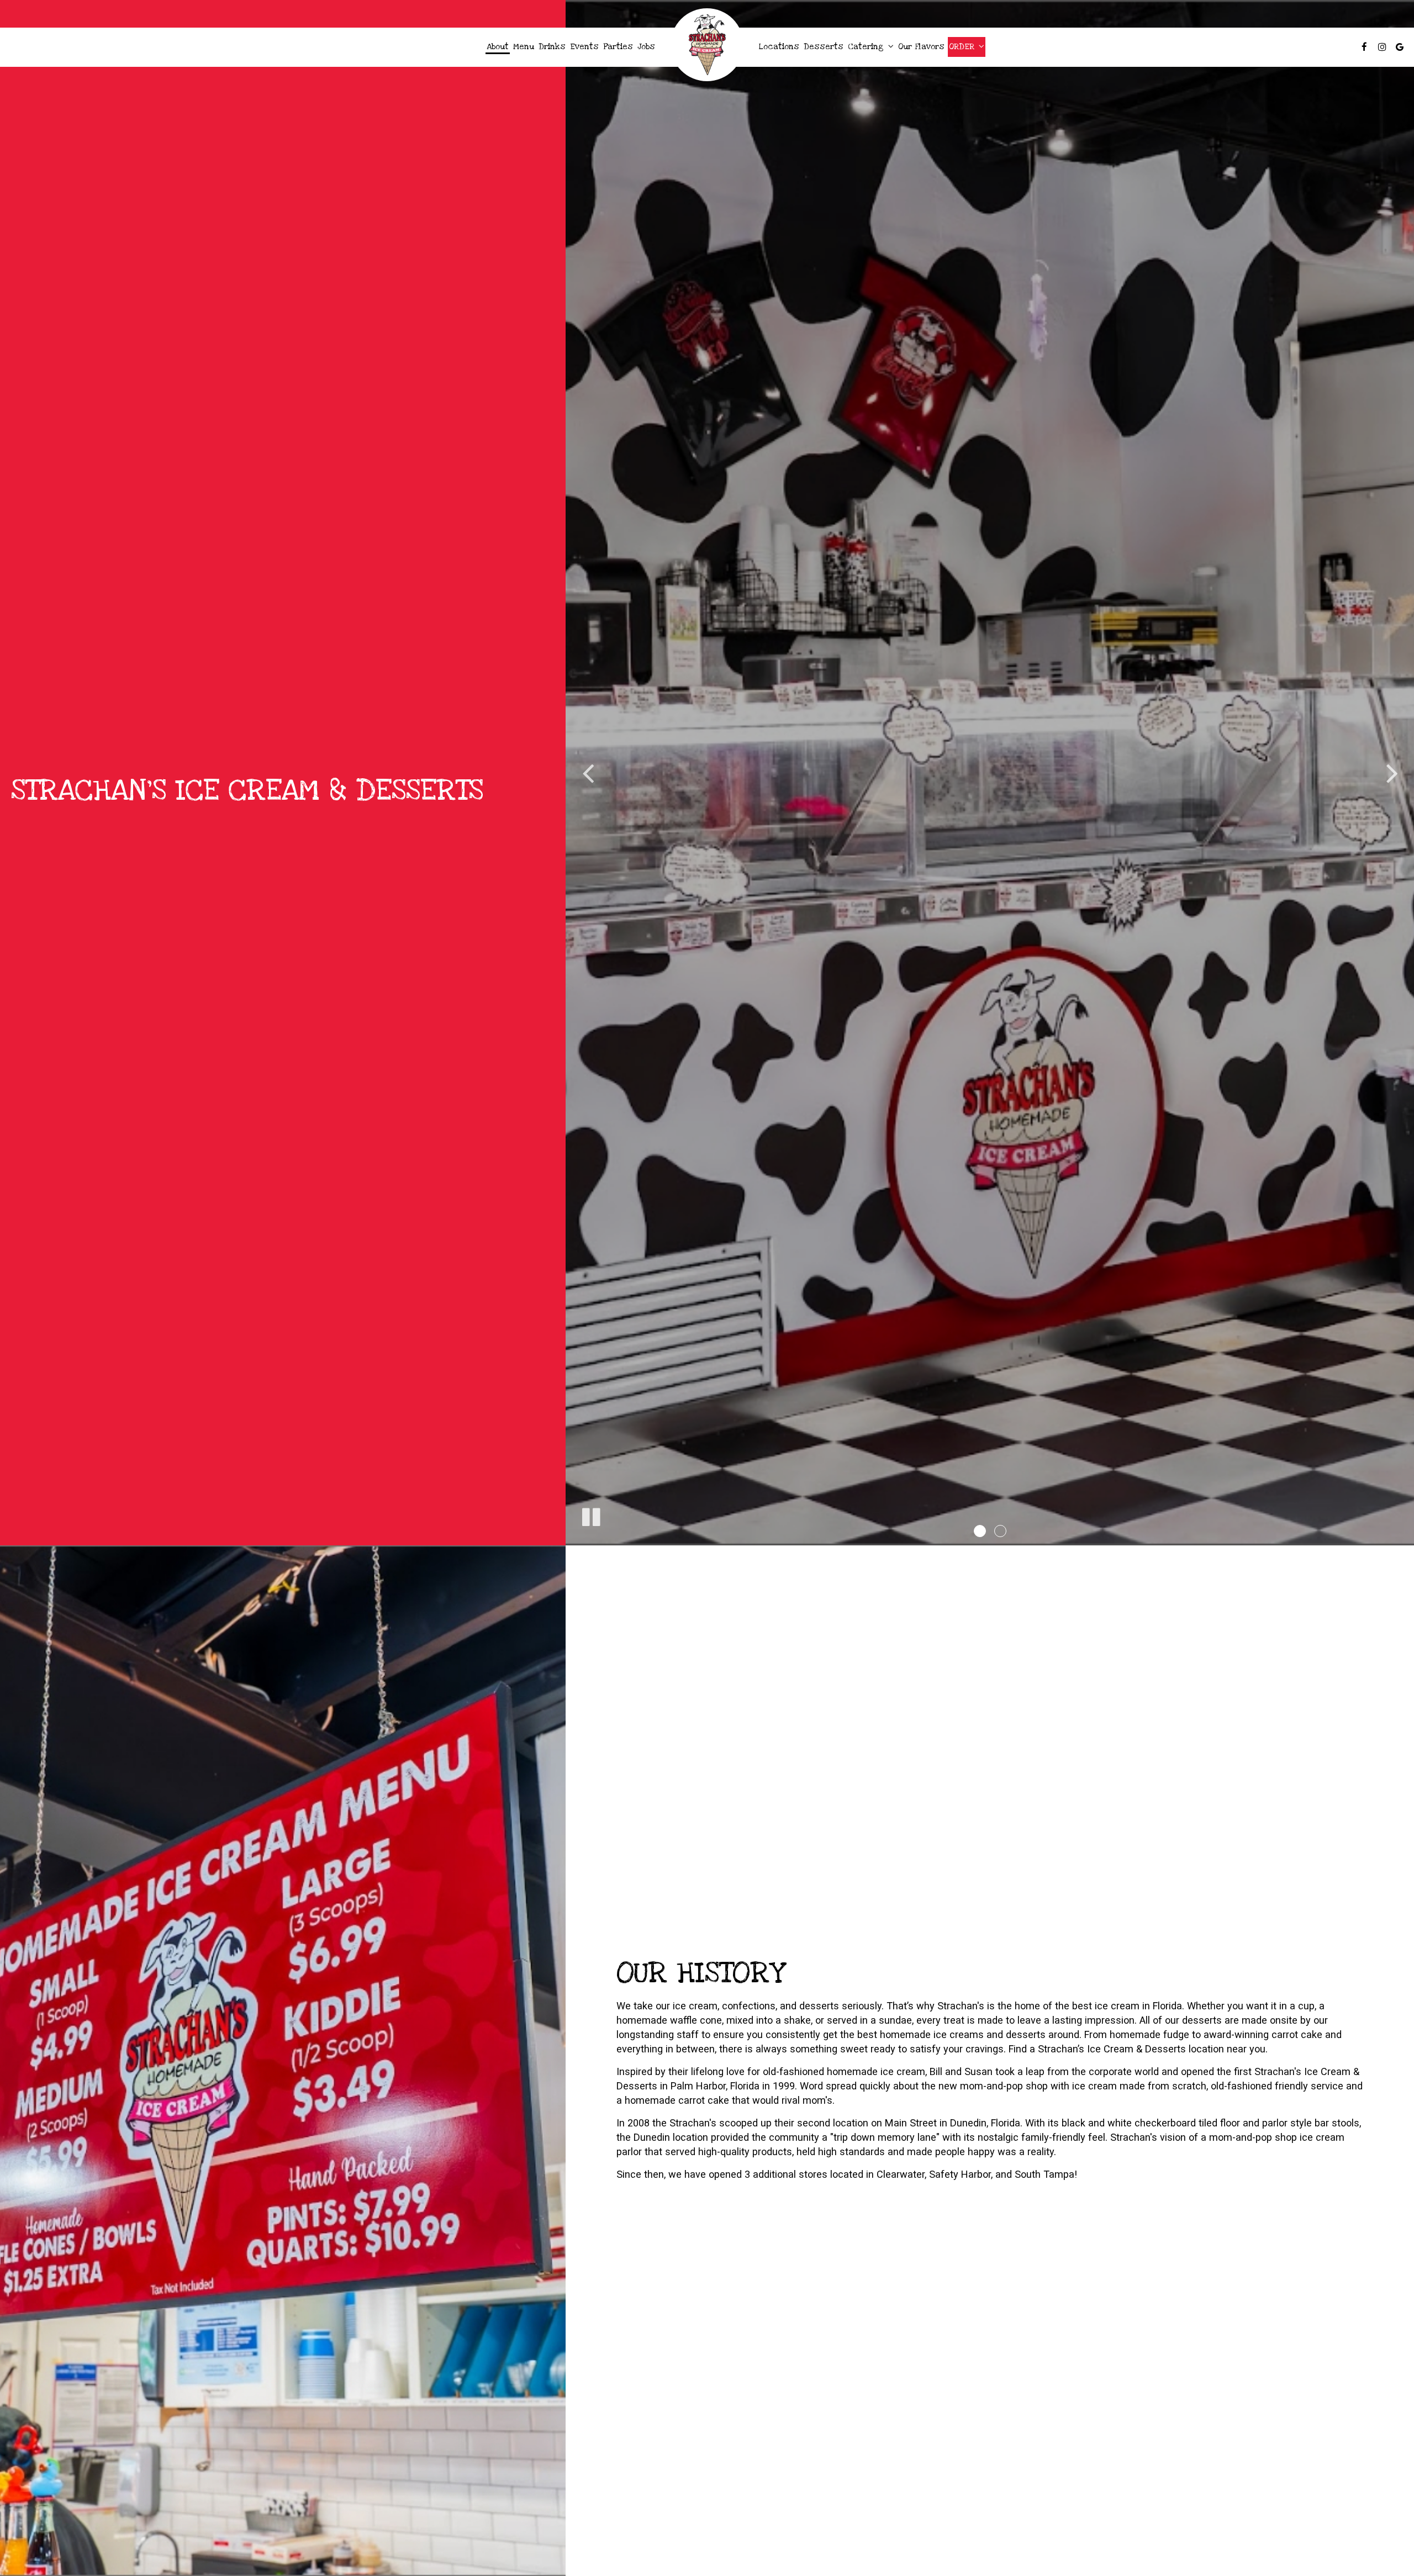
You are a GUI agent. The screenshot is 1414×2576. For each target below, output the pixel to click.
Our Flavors (921, 47)
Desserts (824, 47)
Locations (779, 47)
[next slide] (1392, 773)
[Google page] (1400, 47)
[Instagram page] (1382, 47)
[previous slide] (588, 773)
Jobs (646, 47)
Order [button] (963, 47)
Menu (524, 47)
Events (584, 47)
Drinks (552, 47)
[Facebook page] (1364, 47)
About (498, 47)
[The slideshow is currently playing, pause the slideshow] (590, 1515)
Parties (618, 47)
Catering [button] (867, 47)
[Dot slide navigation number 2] (1000, 1531)
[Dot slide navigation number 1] (980, 1531)
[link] (707, 45)
